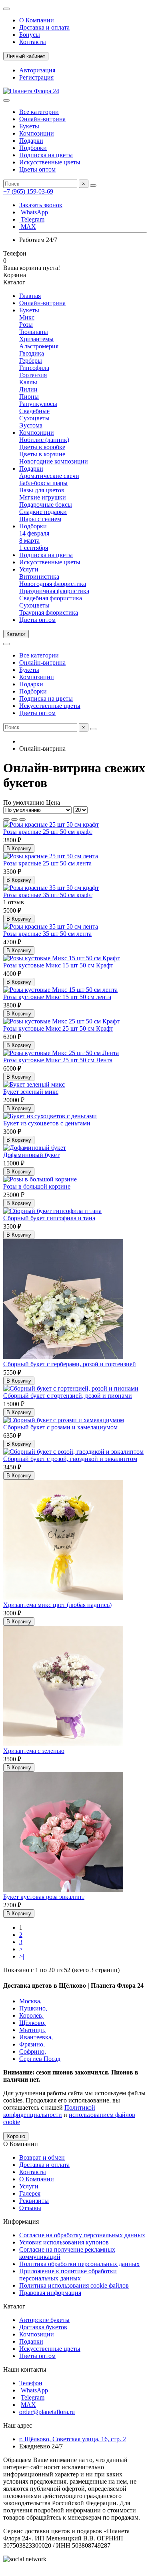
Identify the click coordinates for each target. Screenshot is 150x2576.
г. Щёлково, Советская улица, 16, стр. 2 (73, 2439)
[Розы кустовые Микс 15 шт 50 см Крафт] (61, 958)
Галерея (30, 2193)
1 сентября (34, 548)
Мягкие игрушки (43, 497)
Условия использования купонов (64, 2242)
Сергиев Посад (40, 2059)
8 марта (29, 541)
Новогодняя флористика (53, 584)
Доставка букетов (43, 2327)
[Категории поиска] (6, 100)
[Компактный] (22, 819)
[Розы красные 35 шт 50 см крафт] (51, 888)
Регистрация (36, 77)
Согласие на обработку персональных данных (82, 2235)
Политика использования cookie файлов (74, 2285)
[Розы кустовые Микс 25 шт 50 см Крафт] (61, 1021)
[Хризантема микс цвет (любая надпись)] (63, 1598)
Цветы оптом (37, 169)
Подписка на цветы (46, 155)
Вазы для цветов (42, 490)
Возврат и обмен (42, 2157)
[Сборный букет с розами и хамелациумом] (64, 1420)
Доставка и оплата (44, 27)
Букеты (29, 126)
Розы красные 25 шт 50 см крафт (48, 832)
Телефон (31, 2383)
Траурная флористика (49, 613)
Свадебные (34, 411)
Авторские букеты (44, 2320)
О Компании (37, 20)
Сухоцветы (34, 418)
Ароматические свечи (49, 476)
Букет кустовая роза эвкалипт (44, 1897)
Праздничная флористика (54, 591)
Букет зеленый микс (31, 1092)
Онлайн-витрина (42, 119)
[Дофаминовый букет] (35, 1148)
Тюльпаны (34, 332)
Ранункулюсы (38, 404)
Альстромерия (39, 346)
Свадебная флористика (51, 598)
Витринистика (39, 577)
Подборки (33, 148)
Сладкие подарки (43, 512)
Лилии (28, 389)
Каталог (14, 2306)
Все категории (39, 112)
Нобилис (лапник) (44, 440)
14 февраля (34, 533)
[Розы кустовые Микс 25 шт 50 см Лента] (61, 1053)
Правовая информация (50, 2293)
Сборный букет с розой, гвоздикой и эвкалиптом (70, 1459)
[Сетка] (6, 819)
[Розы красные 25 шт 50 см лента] (51, 856)
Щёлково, (32, 2023)
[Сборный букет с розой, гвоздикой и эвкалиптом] (73, 1452)
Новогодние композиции (54, 461)
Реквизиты (34, 2201)
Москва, (30, 2001)
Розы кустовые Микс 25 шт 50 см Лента (58, 1060)
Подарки (31, 141)
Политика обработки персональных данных (79, 2264)
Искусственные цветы (50, 162)
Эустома (31, 425)
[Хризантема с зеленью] (63, 1744)
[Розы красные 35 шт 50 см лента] (51, 926)
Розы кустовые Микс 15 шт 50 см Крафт (58, 965)
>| (22, 1956)
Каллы (28, 382)
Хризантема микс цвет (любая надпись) (57, 1605)
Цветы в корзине (42, 454)
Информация (21, 2221)
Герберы (31, 361)
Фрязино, (32, 2044)
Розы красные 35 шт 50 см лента (47, 934)
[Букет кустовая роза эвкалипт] (63, 1890)
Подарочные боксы (46, 505)
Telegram (32, 219)
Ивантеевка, (36, 2037)
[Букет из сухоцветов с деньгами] (50, 1116)
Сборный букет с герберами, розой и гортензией (70, 1364)
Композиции (37, 133)
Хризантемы (36, 339)
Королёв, (31, 2015)
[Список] (14, 819)
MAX (28, 227)
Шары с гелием (40, 519)
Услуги (29, 569)
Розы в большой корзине (37, 1186)
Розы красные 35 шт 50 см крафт (48, 895)
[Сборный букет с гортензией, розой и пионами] (71, 1388)
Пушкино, (33, 2008)
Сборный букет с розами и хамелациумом (60, 1427)
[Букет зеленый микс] (34, 1084)
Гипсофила (34, 368)
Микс (27, 317)
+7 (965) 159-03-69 (28, 191)
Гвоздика (32, 353)
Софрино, (33, 2051)
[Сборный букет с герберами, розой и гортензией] (63, 1357)
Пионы (29, 397)
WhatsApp (34, 212)
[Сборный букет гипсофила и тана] (52, 1211)
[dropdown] (6, 9)
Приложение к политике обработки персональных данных (68, 2275)
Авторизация (37, 70)
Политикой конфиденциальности (49, 2111)
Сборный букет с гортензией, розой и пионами (68, 1396)
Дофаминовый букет (31, 1155)
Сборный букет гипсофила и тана (49, 1218)
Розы (26, 325)
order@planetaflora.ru (47, 2412)
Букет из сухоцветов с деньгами (47, 1123)
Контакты (33, 42)
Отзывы (30, 2208)
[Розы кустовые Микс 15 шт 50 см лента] (60, 990)
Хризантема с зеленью (34, 1751)
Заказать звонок (41, 205)
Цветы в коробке (42, 447)
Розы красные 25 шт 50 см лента (47, 863)
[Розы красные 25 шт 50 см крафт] (51, 824)
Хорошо (16, 2136)
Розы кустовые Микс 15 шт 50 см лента (57, 997)
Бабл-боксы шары (43, 483)
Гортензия (33, 375)
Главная (30, 296)
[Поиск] (93, 186)
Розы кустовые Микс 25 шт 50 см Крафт (58, 1028)
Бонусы (30, 35)
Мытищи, (32, 2030)
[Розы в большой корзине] (40, 1179)
